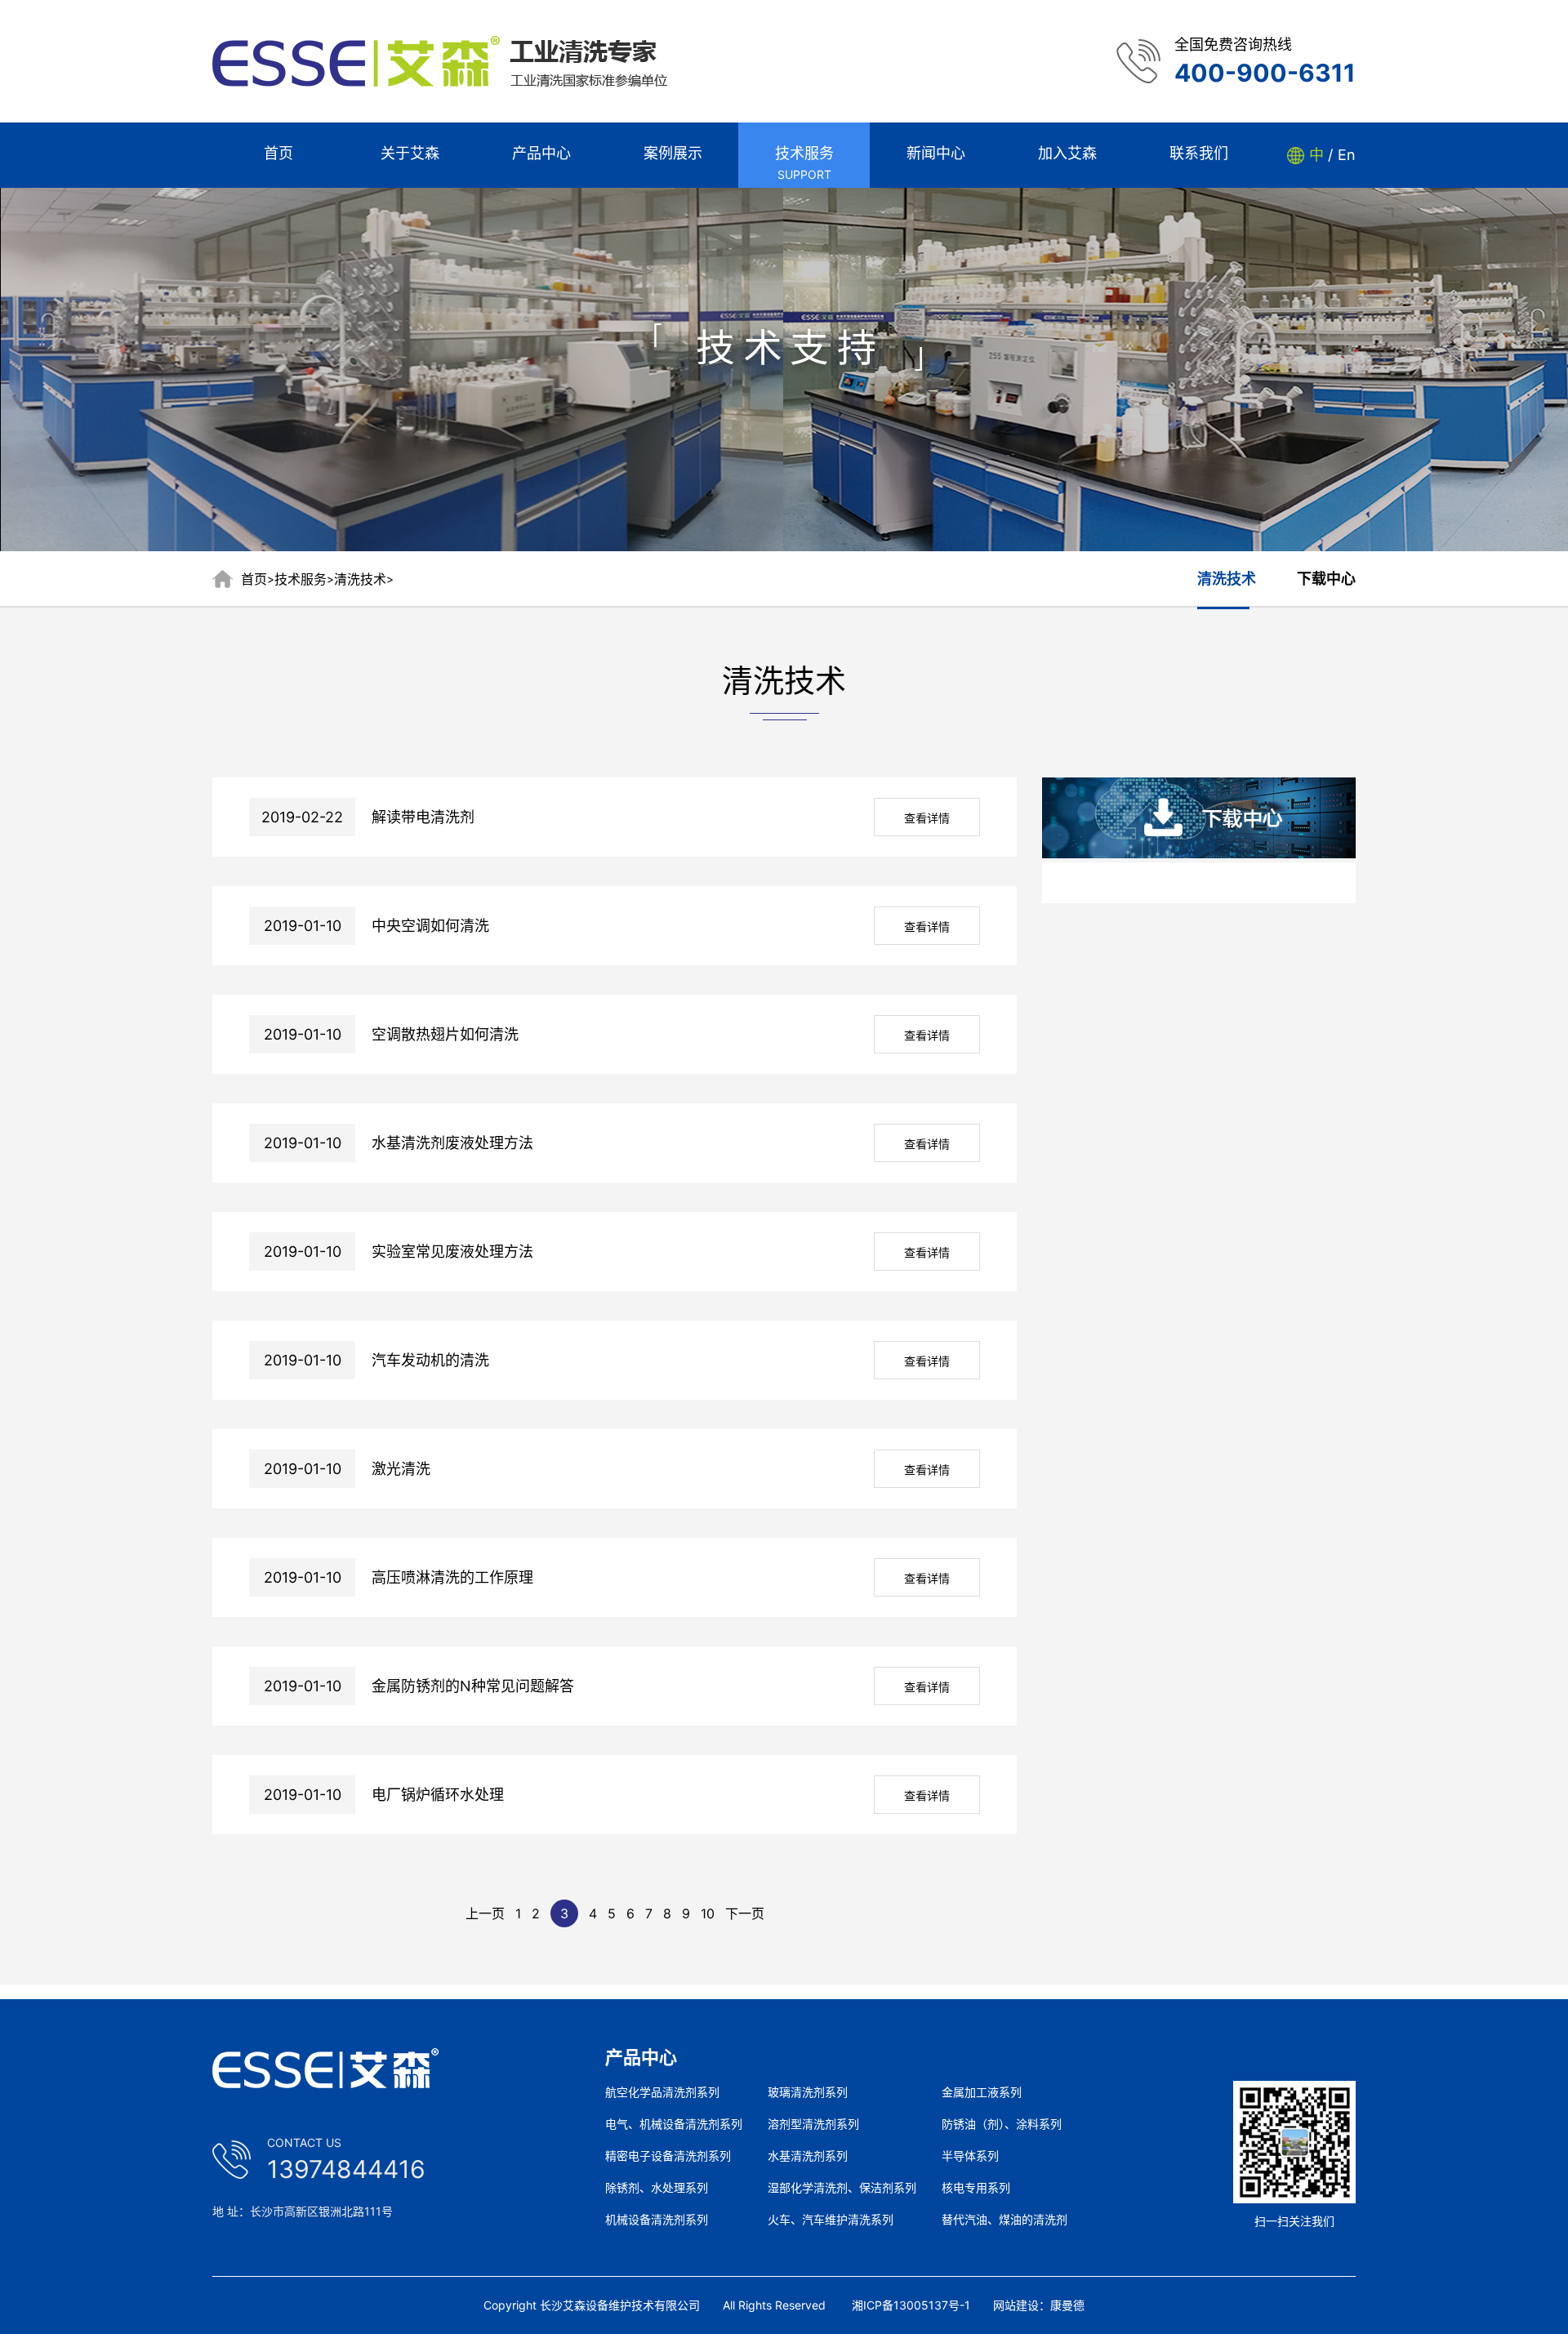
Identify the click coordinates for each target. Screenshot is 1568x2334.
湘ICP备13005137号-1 (911, 2305)
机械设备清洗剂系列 (657, 2220)
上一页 (485, 1913)
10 (708, 1913)
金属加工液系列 (982, 2092)
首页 (254, 579)
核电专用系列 (976, 2188)
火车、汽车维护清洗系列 (831, 2220)
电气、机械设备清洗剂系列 (674, 2124)
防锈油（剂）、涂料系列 (1002, 2124)
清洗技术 (360, 579)
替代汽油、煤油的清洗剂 (1004, 2220)
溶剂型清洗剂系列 (813, 2124)
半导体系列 (970, 2156)
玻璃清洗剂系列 (808, 2092)
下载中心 (1326, 579)
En (1347, 155)
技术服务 (301, 579)
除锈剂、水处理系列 (657, 2188)
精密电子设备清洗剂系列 (668, 2156)
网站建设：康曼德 (1039, 2305)
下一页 (745, 1913)
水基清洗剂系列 (808, 2156)
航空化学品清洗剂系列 (662, 2092)
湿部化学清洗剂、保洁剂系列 (842, 2188)
